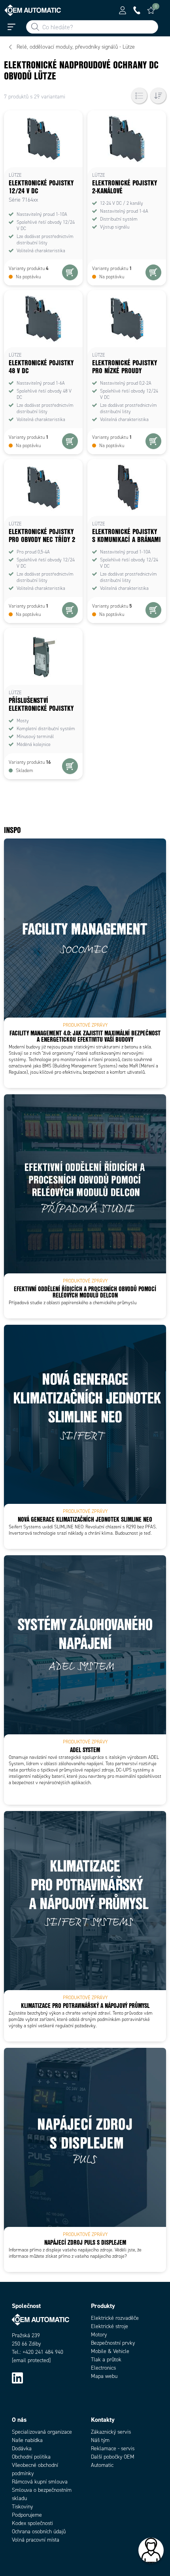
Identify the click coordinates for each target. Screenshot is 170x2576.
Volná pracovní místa (36, 2540)
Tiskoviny (22, 2507)
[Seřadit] (158, 96)
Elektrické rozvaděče (115, 2318)
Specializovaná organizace (42, 2432)
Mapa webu (104, 2376)
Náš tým (100, 2440)
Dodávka (22, 2449)
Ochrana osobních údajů (39, 2532)
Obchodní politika (31, 2457)
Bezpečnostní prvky (113, 2343)
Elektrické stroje (110, 2326)
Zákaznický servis (111, 2432)
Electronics (103, 2368)
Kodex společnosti (32, 2523)
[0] (151, 10)
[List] (139, 96)
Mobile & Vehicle (110, 2351)
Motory (99, 2335)
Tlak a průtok (106, 2360)
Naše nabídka (27, 2440)
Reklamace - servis (113, 2449)
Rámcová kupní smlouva (40, 2482)
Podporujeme (27, 2515)
